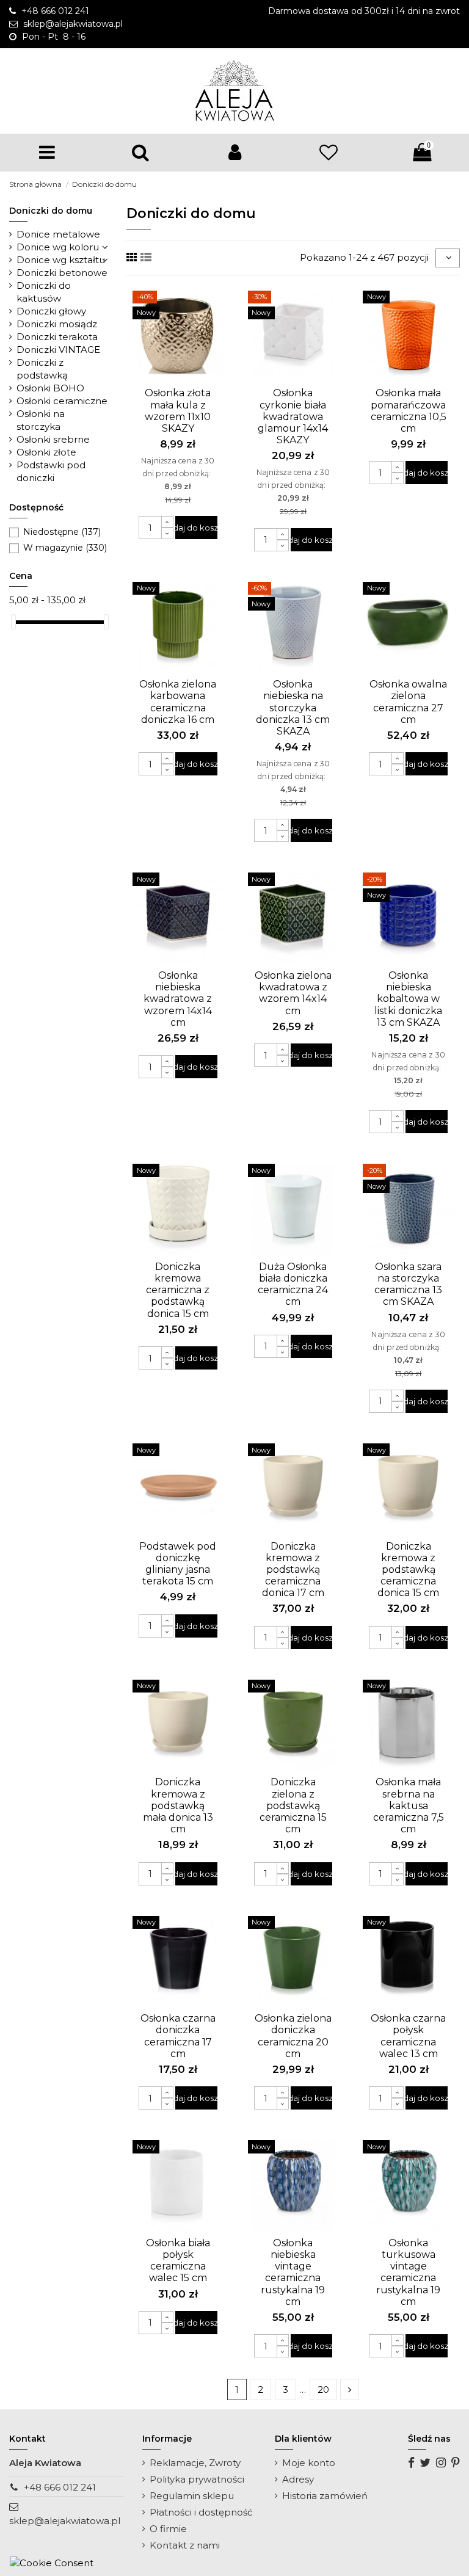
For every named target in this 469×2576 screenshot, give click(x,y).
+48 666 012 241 (60, 2487)
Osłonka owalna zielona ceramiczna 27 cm (408, 702)
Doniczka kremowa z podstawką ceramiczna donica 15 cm (408, 1570)
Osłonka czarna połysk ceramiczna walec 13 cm (408, 2036)
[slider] (13, 622)
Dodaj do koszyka (196, 528)
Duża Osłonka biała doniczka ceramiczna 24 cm (293, 1284)
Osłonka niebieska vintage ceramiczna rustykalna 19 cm (293, 2272)
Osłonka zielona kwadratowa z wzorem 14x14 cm (293, 993)
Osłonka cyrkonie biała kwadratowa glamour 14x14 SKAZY (293, 416)
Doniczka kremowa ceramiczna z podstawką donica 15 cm (178, 1290)
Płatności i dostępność (201, 2512)
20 (323, 2389)
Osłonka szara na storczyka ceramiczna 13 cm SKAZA (408, 1284)
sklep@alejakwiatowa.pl (65, 2521)
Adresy (298, 2479)
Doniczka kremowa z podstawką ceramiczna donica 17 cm (293, 1570)
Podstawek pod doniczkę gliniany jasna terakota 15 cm (178, 1564)
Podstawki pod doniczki (51, 471)
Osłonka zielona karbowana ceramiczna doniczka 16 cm (178, 702)
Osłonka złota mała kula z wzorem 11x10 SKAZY (178, 411)
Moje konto (309, 2463)
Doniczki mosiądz (57, 324)
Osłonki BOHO (50, 388)
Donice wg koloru (58, 247)
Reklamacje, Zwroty (195, 2463)
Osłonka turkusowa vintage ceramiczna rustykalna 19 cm (408, 2272)
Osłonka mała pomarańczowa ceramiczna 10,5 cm (409, 411)
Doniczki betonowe (62, 273)
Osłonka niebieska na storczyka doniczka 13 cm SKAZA (293, 708)
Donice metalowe (58, 234)
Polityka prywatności (197, 2479)
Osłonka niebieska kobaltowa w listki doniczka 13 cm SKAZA (408, 999)
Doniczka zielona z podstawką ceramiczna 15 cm (293, 1805)
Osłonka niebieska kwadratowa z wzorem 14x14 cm (178, 999)
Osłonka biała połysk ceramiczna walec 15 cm (178, 2261)
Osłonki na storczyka (41, 420)
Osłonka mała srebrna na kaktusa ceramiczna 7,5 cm (409, 1805)
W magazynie (65, 548)
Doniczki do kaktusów (44, 292)
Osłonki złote (46, 452)
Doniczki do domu (51, 211)
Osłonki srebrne (53, 439)
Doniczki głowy (51, 311)
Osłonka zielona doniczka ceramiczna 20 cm (293, 2036)
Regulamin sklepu (192, 2496)
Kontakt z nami (185, 2545)
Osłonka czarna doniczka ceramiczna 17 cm (178, 2036)
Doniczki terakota (57, 337)
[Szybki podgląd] (187, 377)
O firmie (168, 2529)
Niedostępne (62, 532)
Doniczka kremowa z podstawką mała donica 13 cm (178, 1805)
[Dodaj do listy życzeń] (169, 377)
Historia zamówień (325, 2496)
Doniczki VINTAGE (58, 350)
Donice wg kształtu (61, 260)
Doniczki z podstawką (42, 369)
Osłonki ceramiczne (62, 401)
